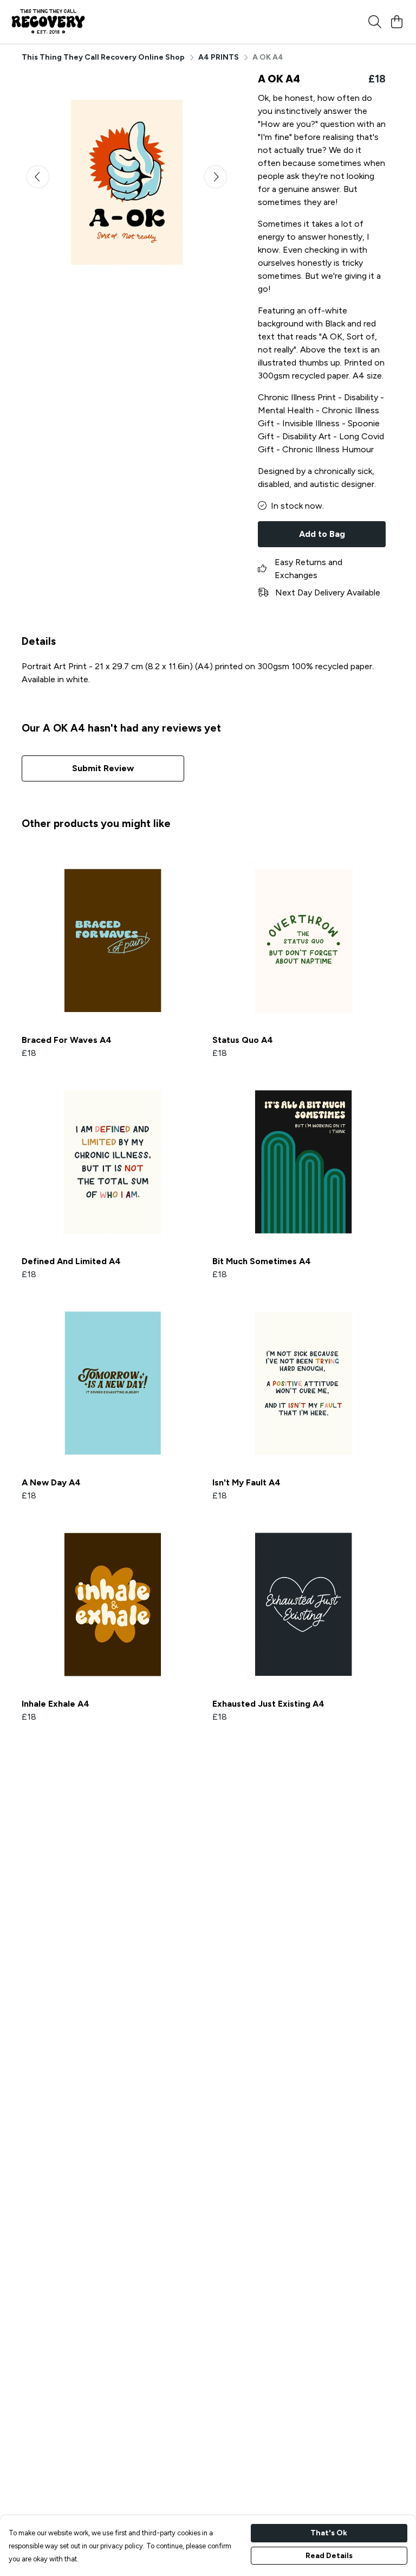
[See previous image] (38, 177)
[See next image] (216, 177)
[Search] (375, 22)
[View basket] (396, 22)
